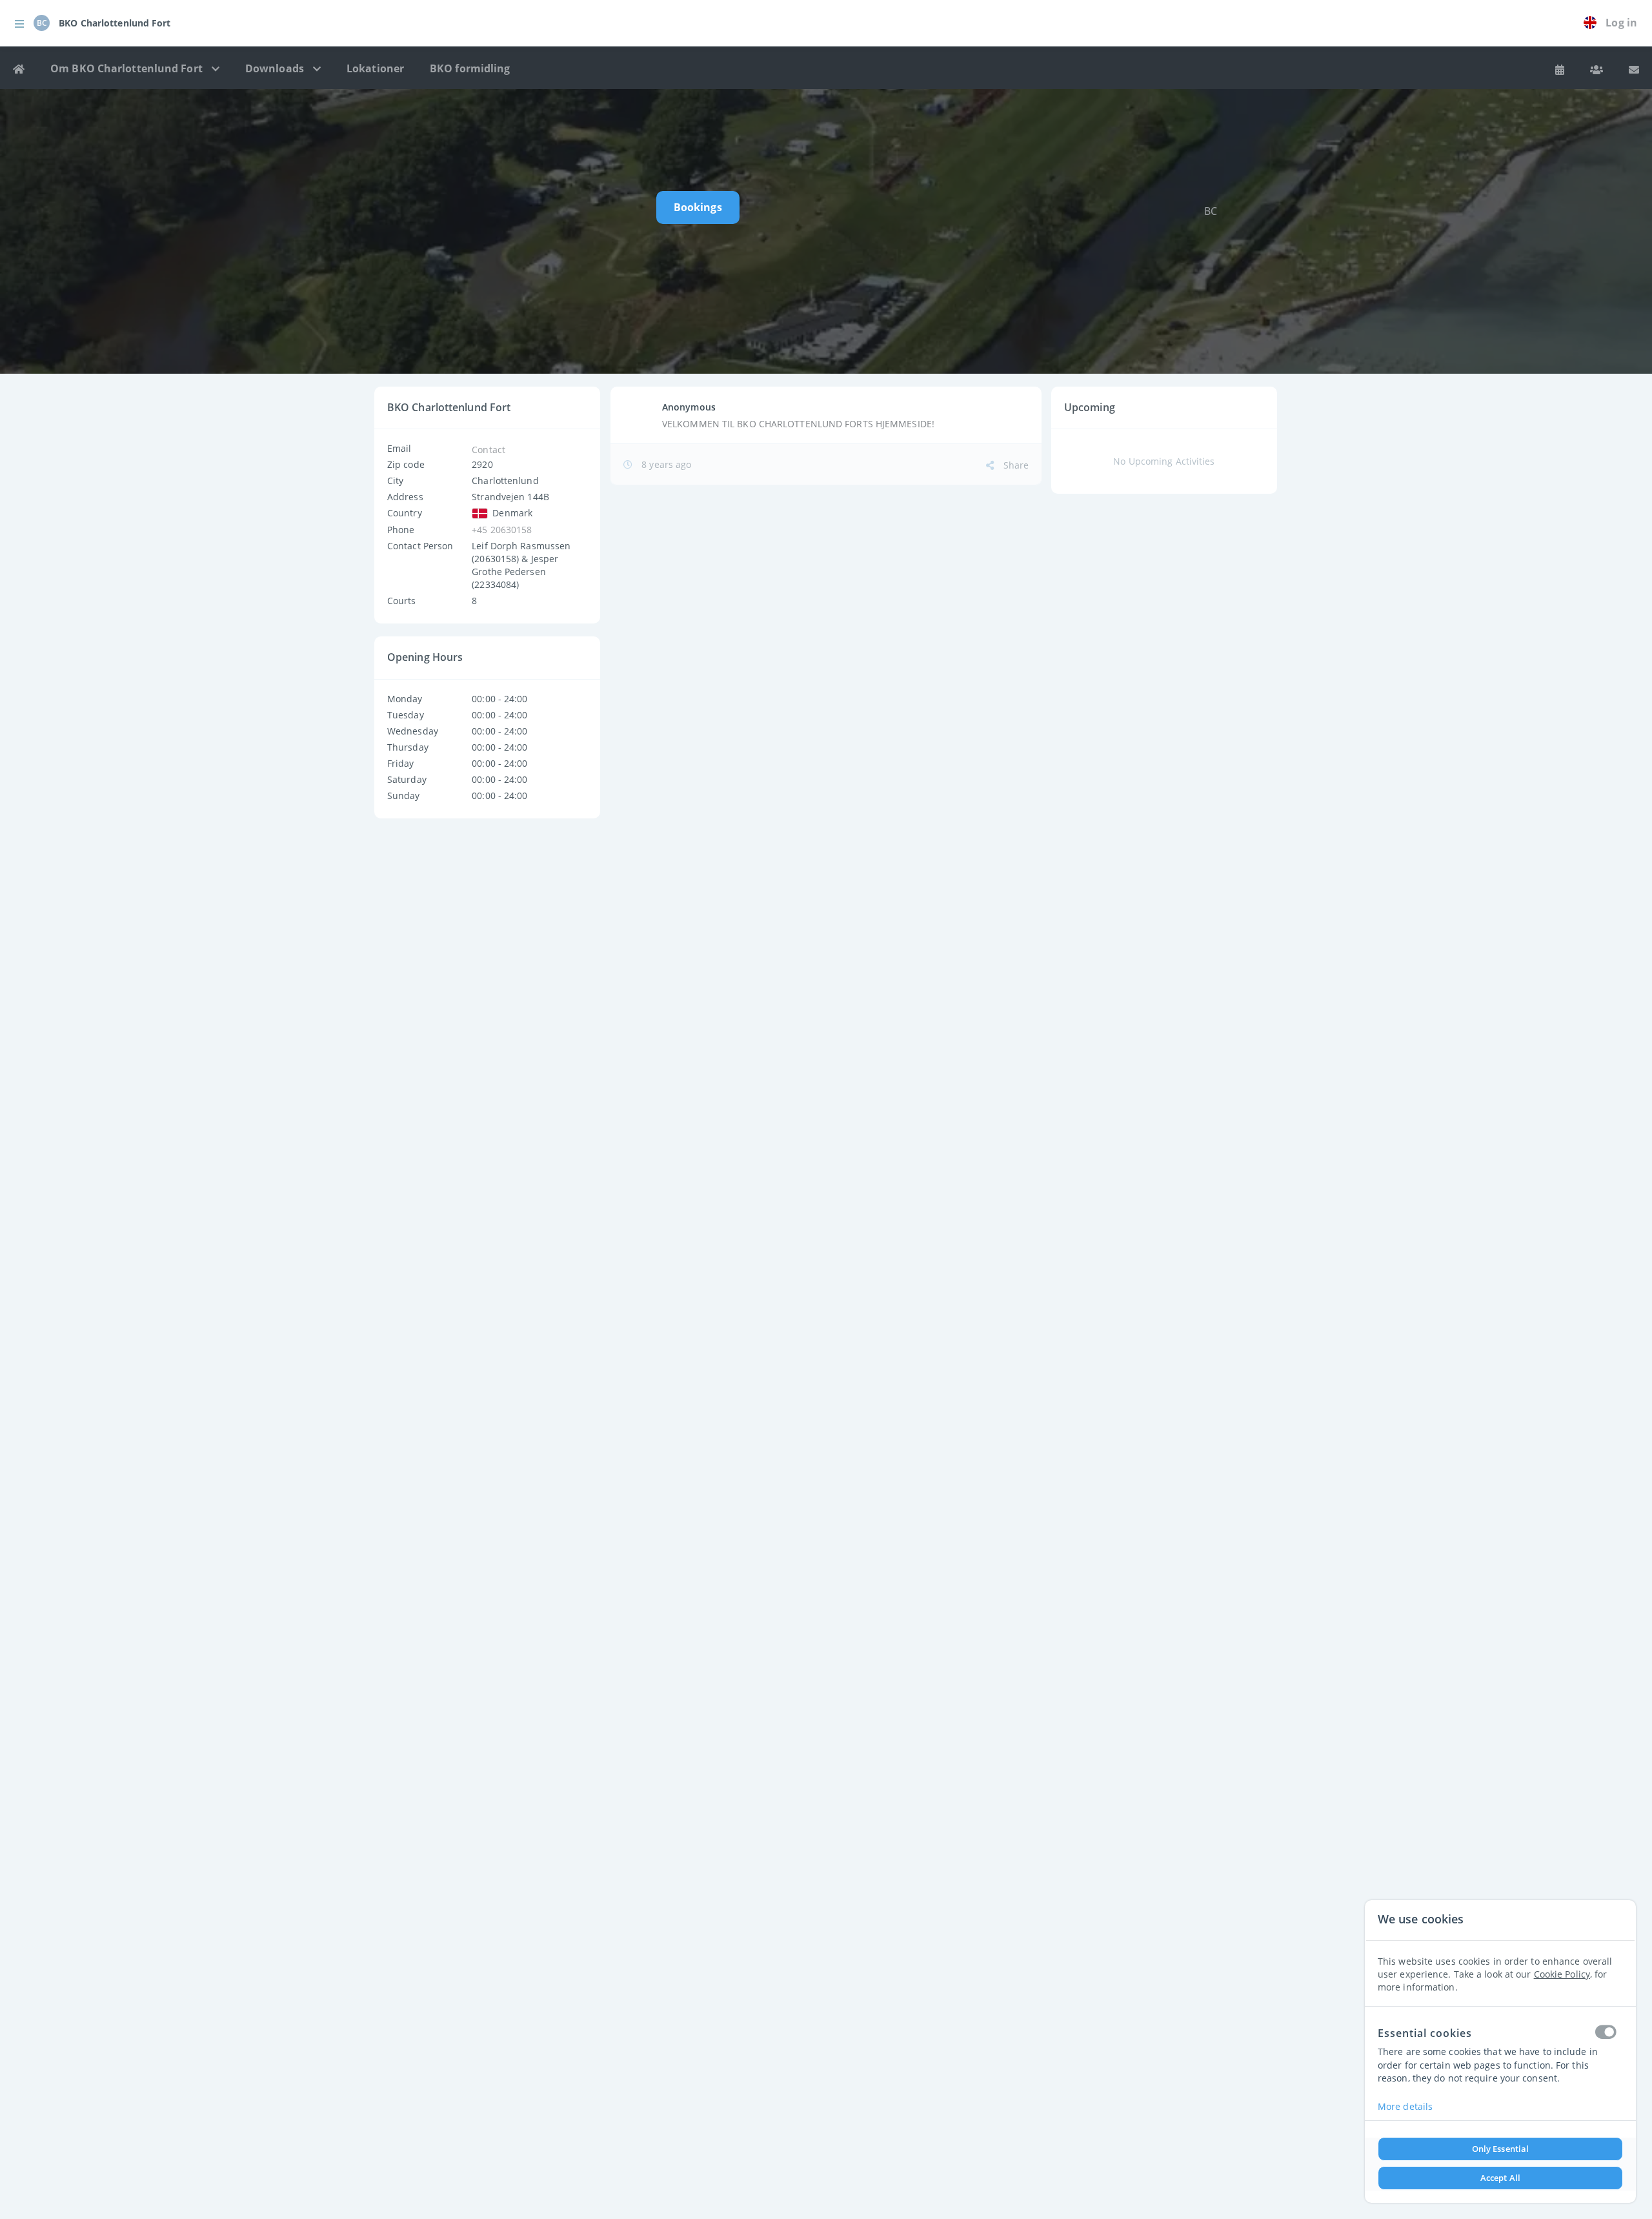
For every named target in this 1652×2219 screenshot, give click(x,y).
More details (1405, 2106)
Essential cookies (1425, 2032)
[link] (1593, 23)
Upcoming (1090, 407)
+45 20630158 (502, 530)
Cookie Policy (1562, 1973)
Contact (489, 450)
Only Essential (1500, 2149)
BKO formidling (470, 68)
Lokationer (375, 68)
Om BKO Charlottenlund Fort (128, 68)
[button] (19, 23)
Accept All (1500, 2178)
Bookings (698, 207)
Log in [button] (1621, 23)
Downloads (276, 68)
